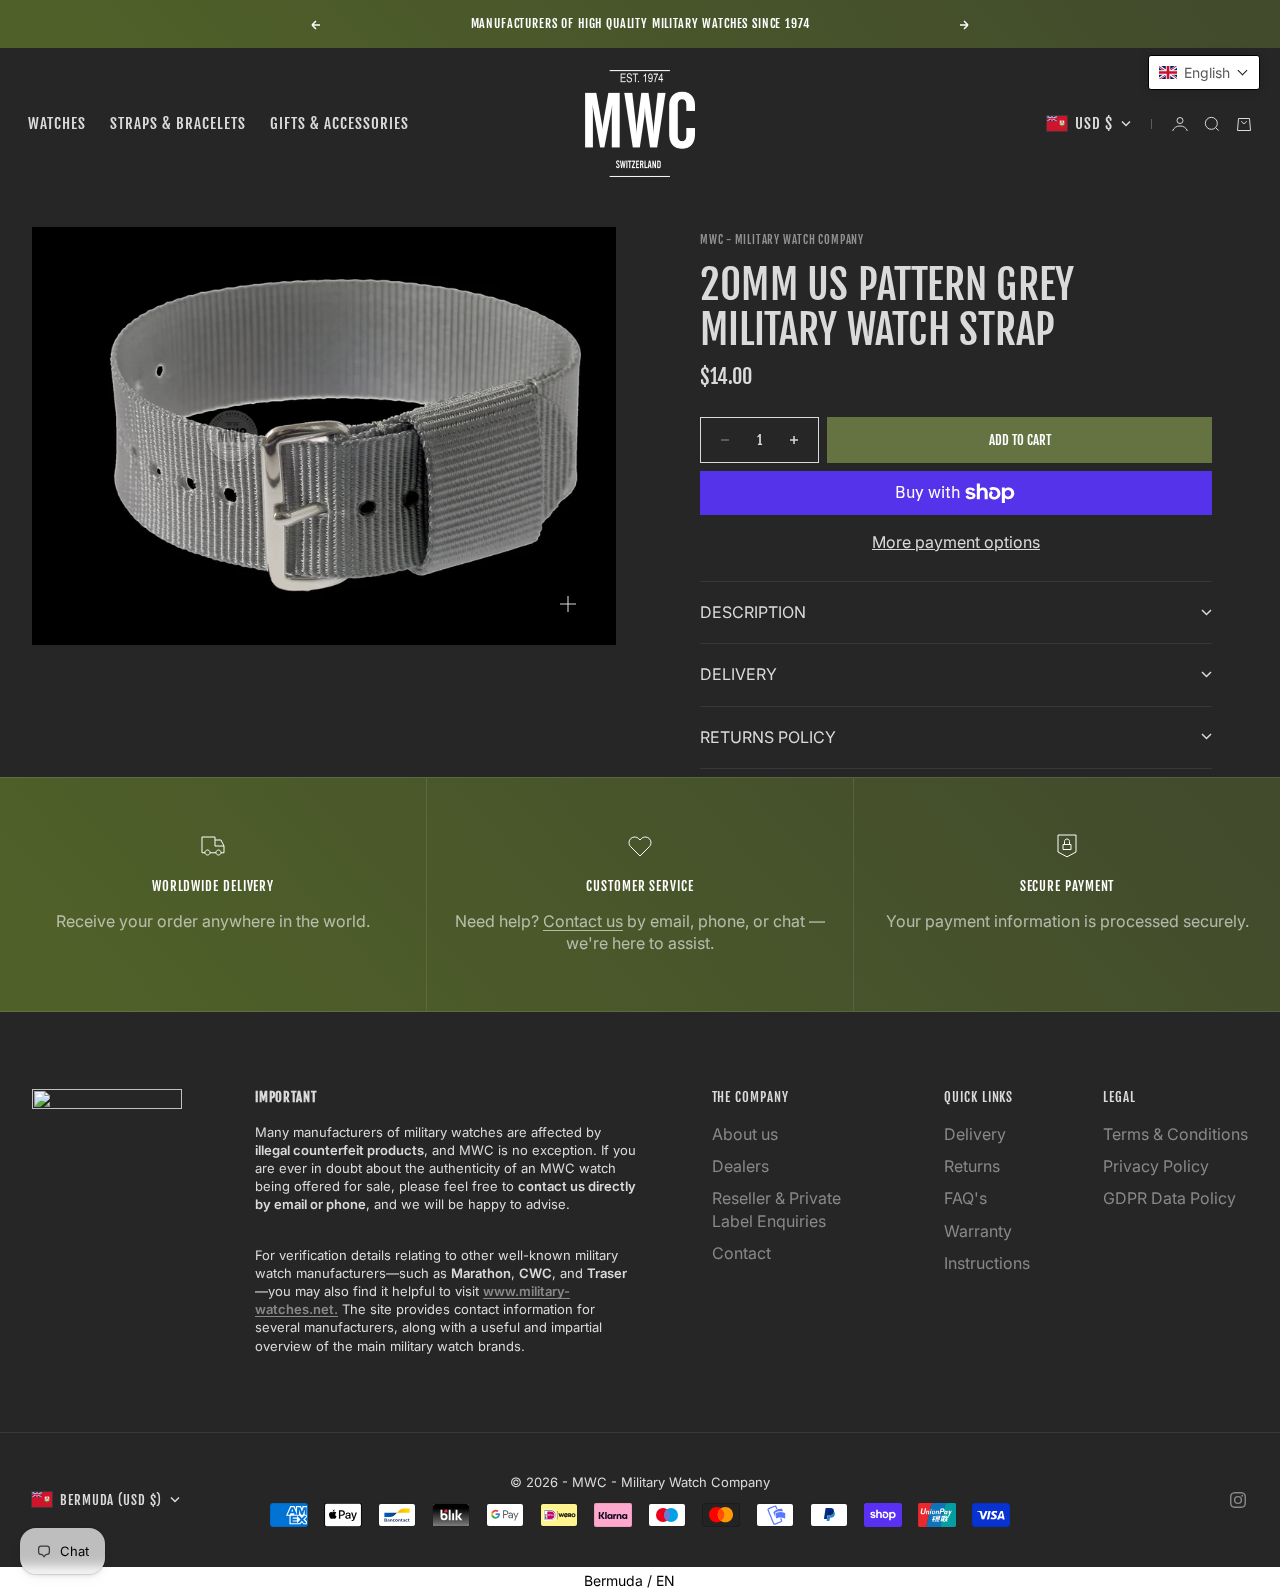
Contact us (583, 921)
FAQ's (965, 1198)
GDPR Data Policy (1169, 1198)
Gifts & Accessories (339, 123)
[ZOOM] (568, 604)
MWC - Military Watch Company (782, 240)
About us (745, 1134)
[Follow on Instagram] (1238, 1500)
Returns (972, 1166)
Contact (741, 1253)
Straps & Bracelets (178, 123)
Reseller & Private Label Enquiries (776, 1209)
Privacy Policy (1156, 1166)
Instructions (987, 1263)
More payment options (956, 542)
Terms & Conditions (1175, 1134)
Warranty (978, 1231)
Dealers (740, 1166)
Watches (57, 123)
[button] (1204, 72)
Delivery (975, 1134)
